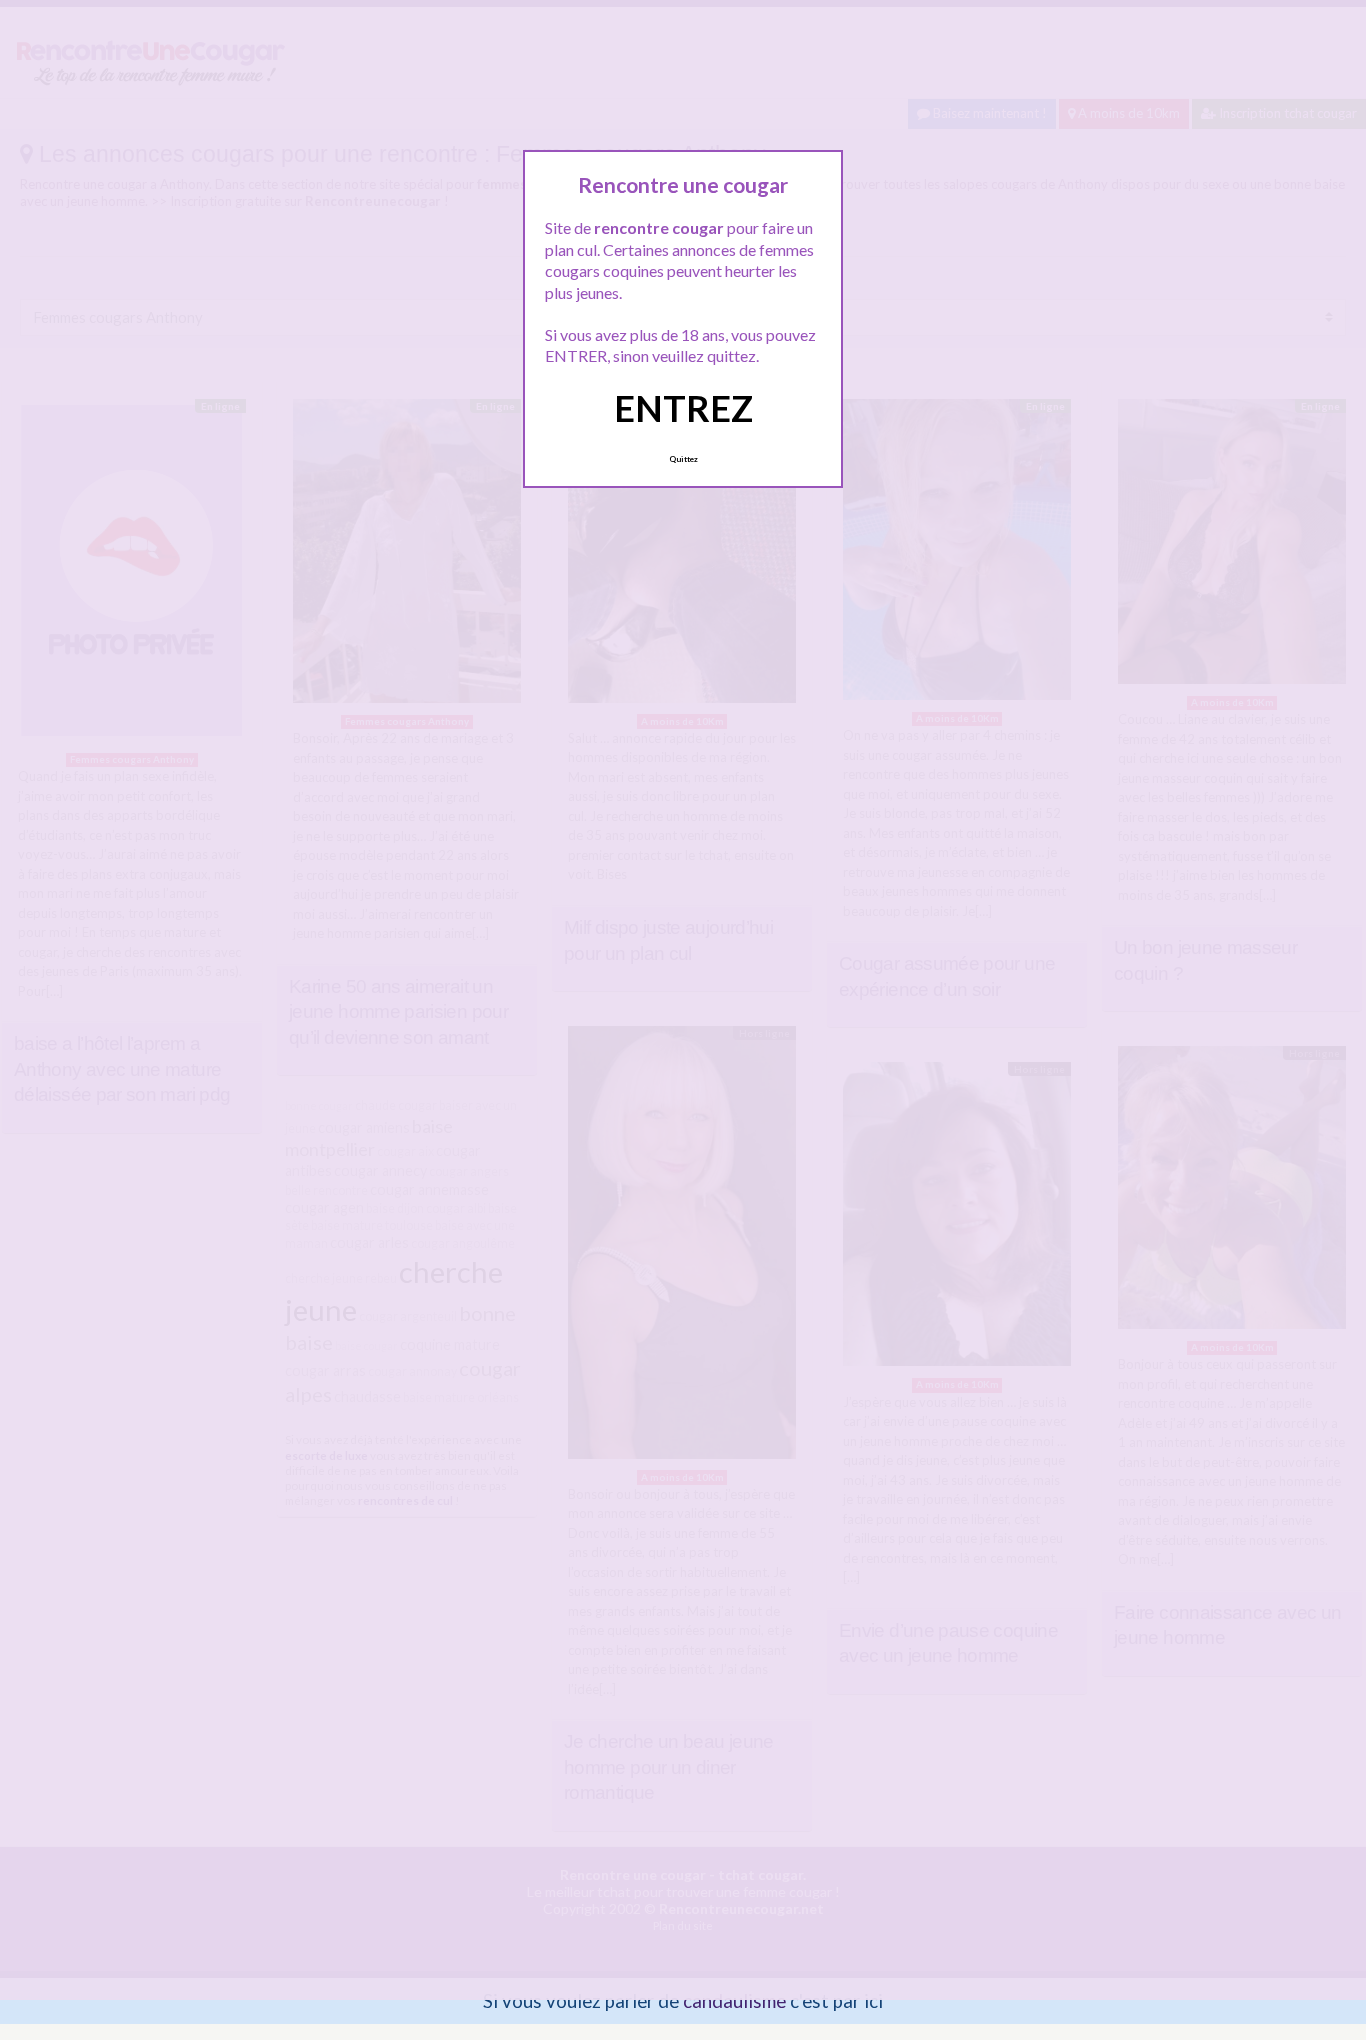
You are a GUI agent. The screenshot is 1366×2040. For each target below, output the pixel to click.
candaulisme (734, 2000)
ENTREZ (683, 408)
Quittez (683, 459)
